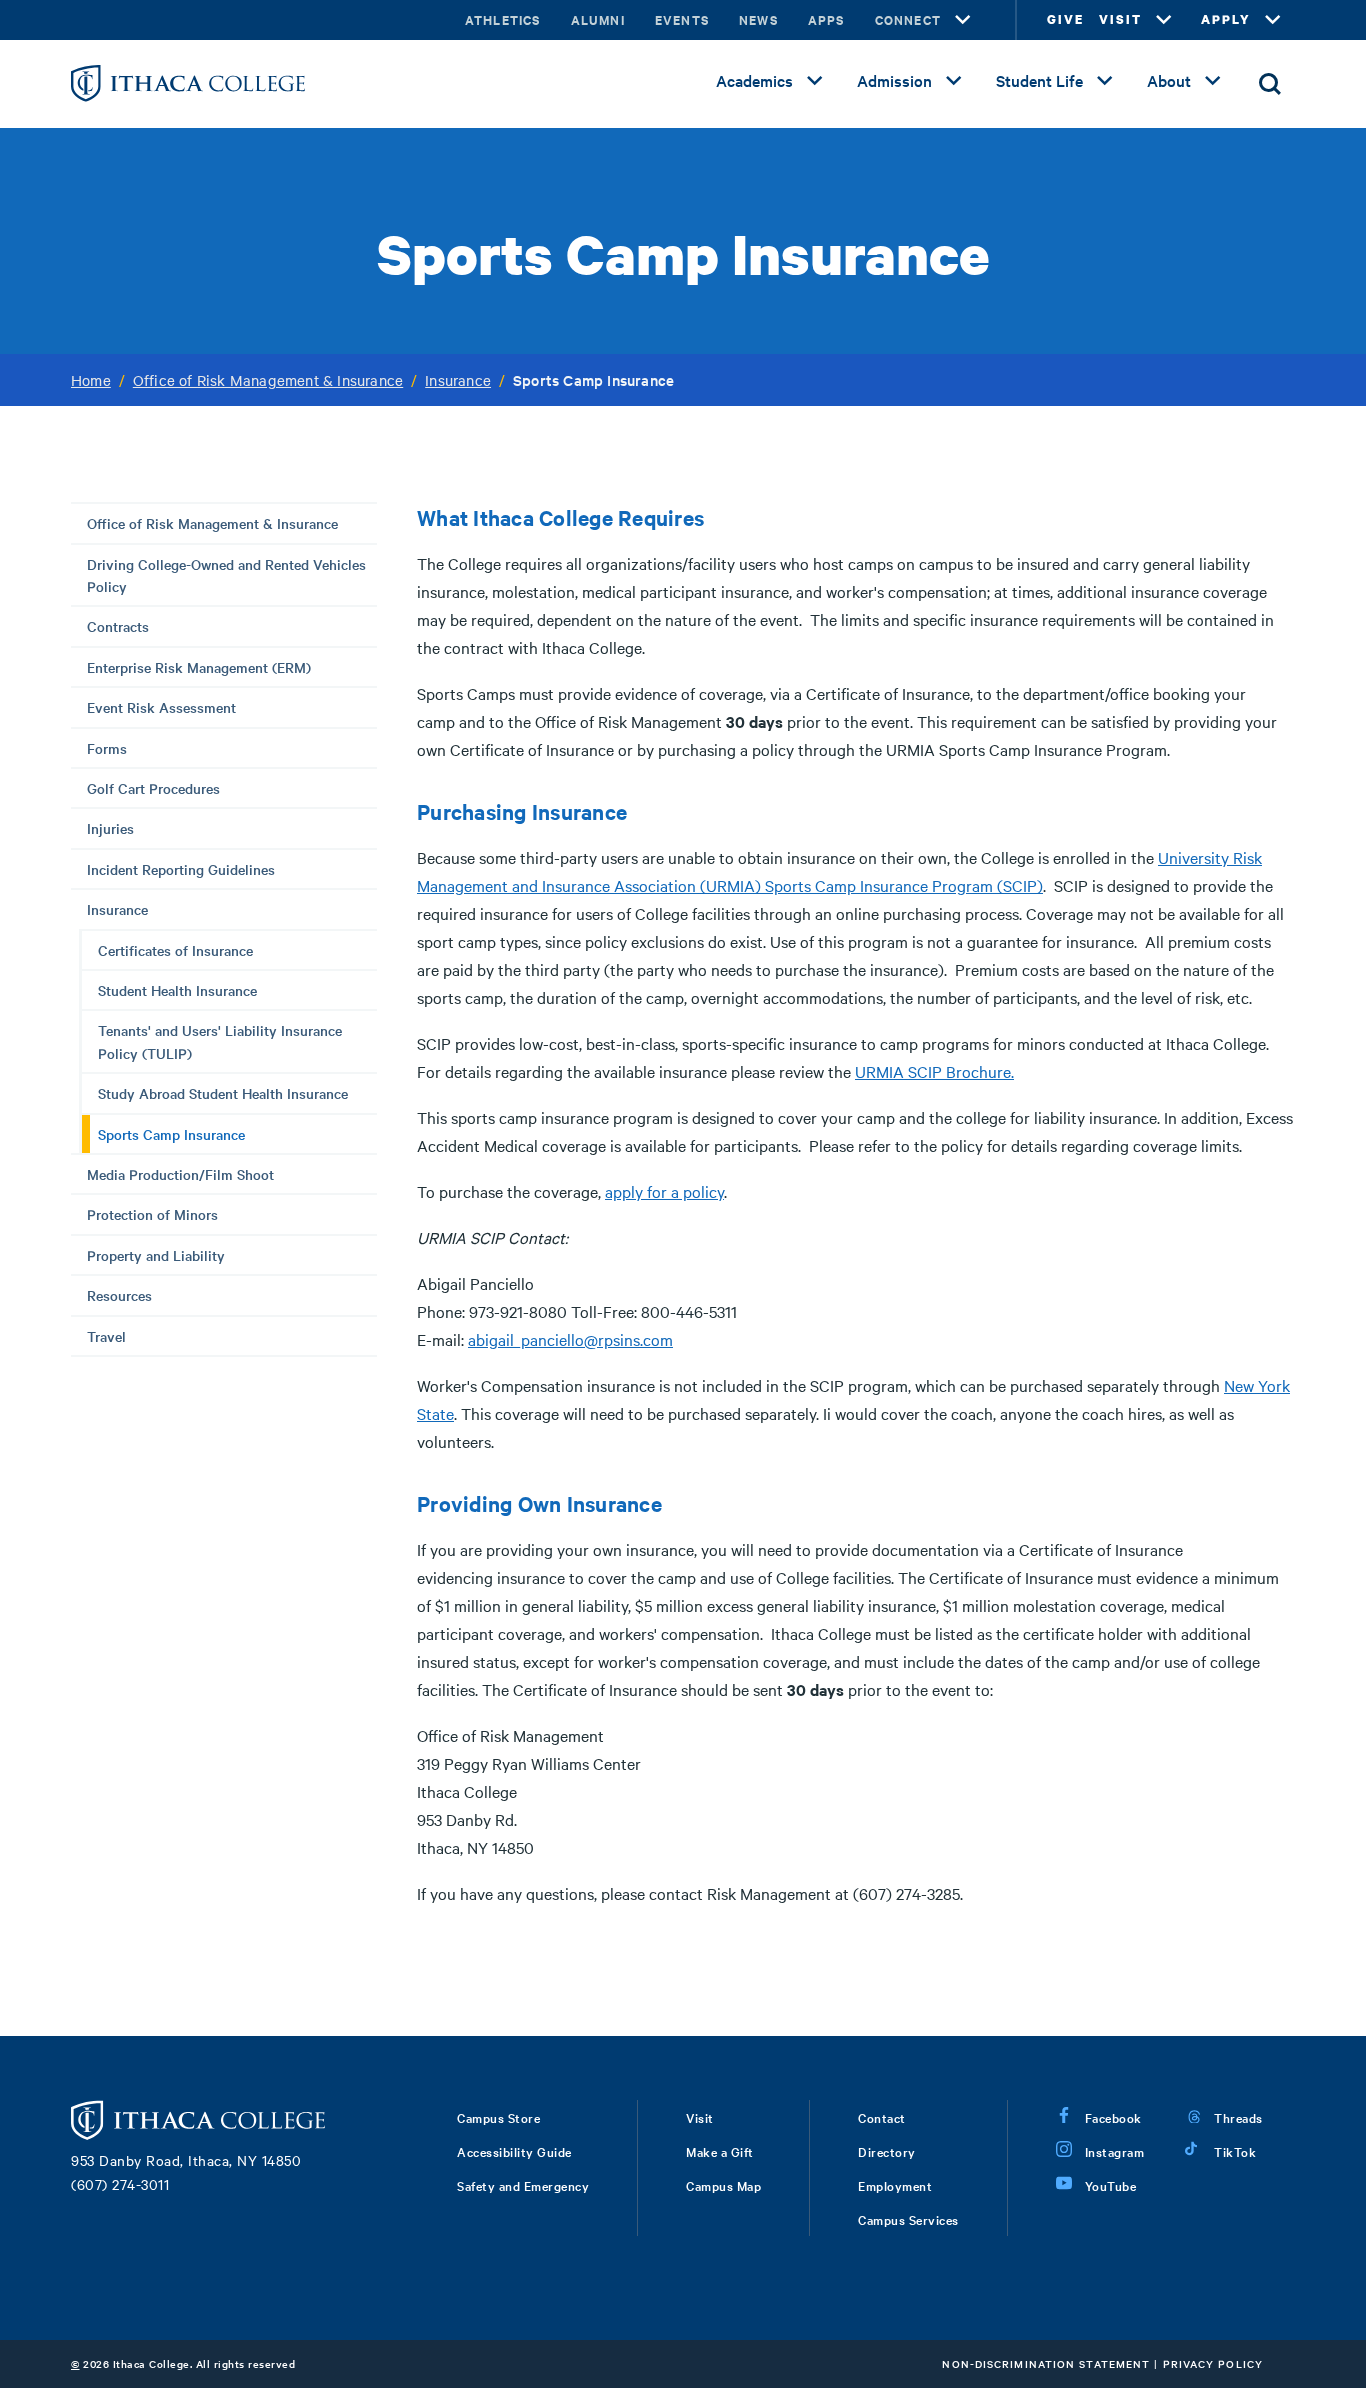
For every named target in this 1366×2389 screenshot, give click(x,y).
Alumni (598, 19)
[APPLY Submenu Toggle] (1273, 20)
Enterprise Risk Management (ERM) (199, 667)
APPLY (1226, 19)
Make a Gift (720, 2151)
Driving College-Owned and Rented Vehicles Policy (226, 575)
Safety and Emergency (523, 2185)
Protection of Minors (152, 1214)
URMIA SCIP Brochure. (934, 1071)
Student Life (1039, 80)
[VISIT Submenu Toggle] (1164, 20)
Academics (754, 80)
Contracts (118, 626)
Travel (106, 1336)
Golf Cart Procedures (153, 788)
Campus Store (498, 2117)
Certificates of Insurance (175, 950)
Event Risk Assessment (161, 707)
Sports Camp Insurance (171, 1134)
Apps (826, 19)
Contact (882, 2117)
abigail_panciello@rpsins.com (570, 1339)
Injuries (110, 828)
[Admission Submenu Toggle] (954, 81)
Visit (700, 2117)
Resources (119, 1295)
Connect (908, 19)
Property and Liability (156, 1255)
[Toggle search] (1270, 84)
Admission (894, 80)
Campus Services (908, 2219)
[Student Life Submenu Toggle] (1105, 81)
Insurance (458, 380)
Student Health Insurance (177, 990)
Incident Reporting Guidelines (181, 869)
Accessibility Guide (514, 2151)
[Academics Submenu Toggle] (815, 81)
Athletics (503, 19)
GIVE (1065, 19)
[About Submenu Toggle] (1213, 81)
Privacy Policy (1213, 2363)
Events (682, 19)
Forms (107, 748)
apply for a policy (664, 1191)
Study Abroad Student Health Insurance (223, 1093)
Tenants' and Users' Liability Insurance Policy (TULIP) (220, 1041)
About (1169, 80)
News (758, 19)
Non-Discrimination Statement (1046, 2363)
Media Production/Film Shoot (180, 1174)
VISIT (1120, 19)
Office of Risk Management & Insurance (268, 380)
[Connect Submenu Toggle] (963, 20)
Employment (895, 2185)
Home (91, 380)
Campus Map (723, 2185)
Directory (887, 2151)
